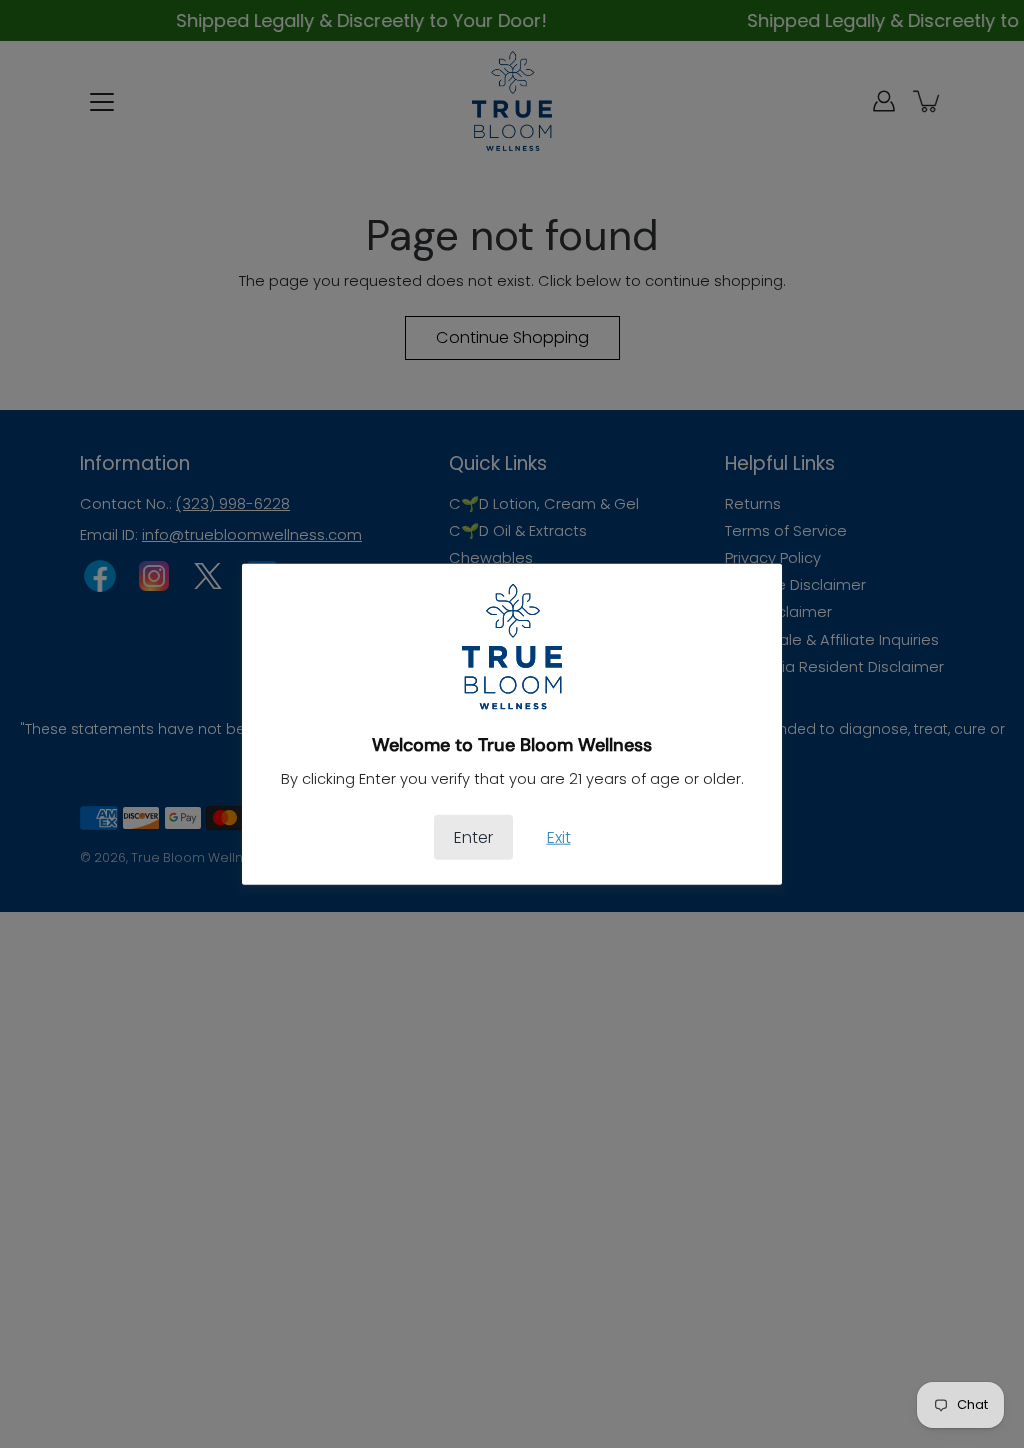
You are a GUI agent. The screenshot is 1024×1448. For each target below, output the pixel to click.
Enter (473, 836)
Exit (559, 836)
